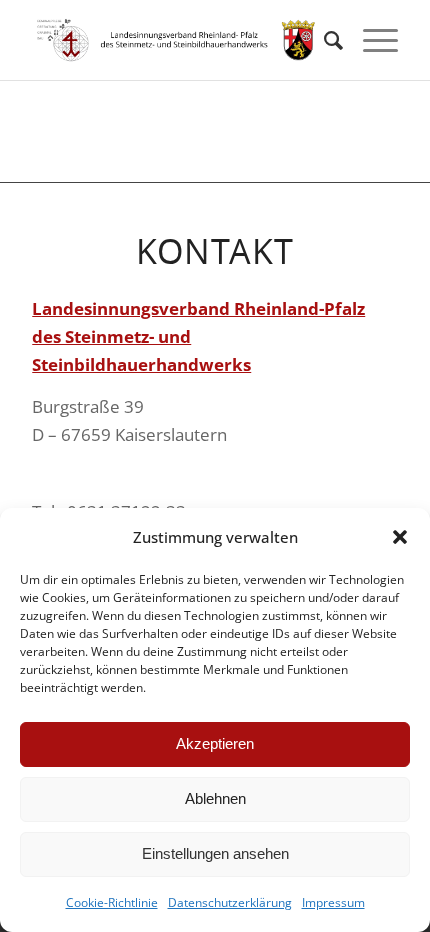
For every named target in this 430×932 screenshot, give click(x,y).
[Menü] (370, 40)
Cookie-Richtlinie (112, 902)
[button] (400, 537)
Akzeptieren (215, 743)
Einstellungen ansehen (215, 853)
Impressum (333, 902)
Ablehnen (215, 798)
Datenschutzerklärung (230, 902)
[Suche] (323, 40)
